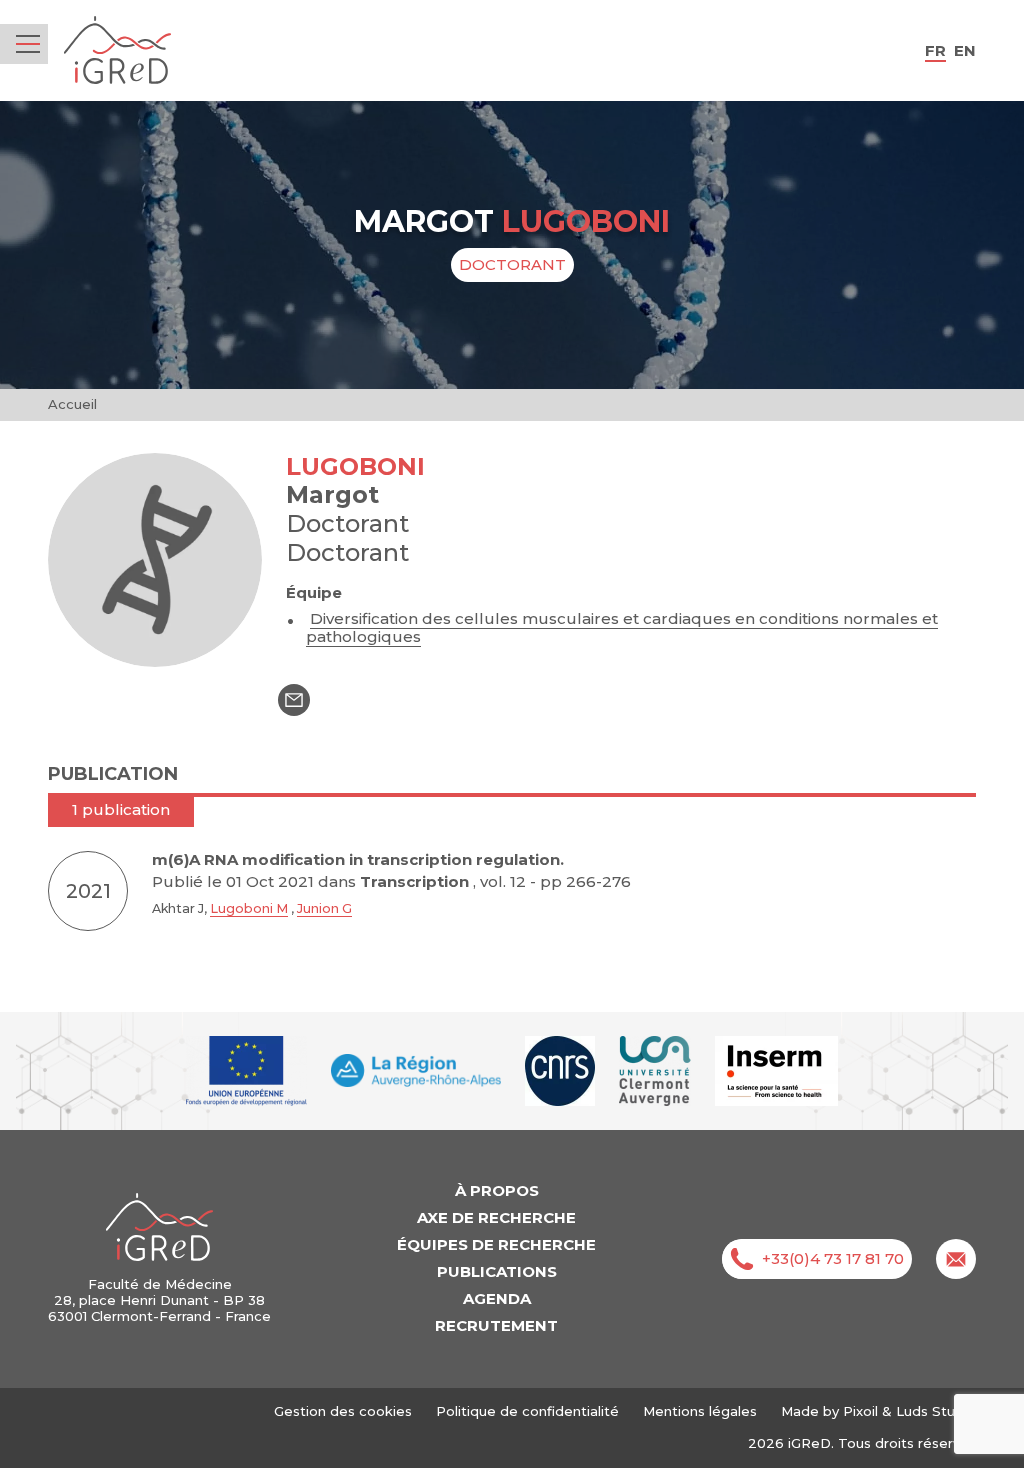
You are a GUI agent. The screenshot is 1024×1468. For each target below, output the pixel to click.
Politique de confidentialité (527, 1411)
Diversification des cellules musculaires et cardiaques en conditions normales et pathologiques (622, 627)
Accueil (72, 404)
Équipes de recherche (496, 1244)
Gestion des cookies (343, 1411)
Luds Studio (936, 1411)
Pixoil (860, 1411)
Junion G (324, 908)
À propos (497, 1190)
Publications (497, 1271)
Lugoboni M (249, 908)
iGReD (117, 50)
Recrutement (496, 1325)
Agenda (497, 1298)
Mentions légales (700, 1411)
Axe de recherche (496, 1217)
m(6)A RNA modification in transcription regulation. (358, 859)
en (965, 50)
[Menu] (28, 44)
